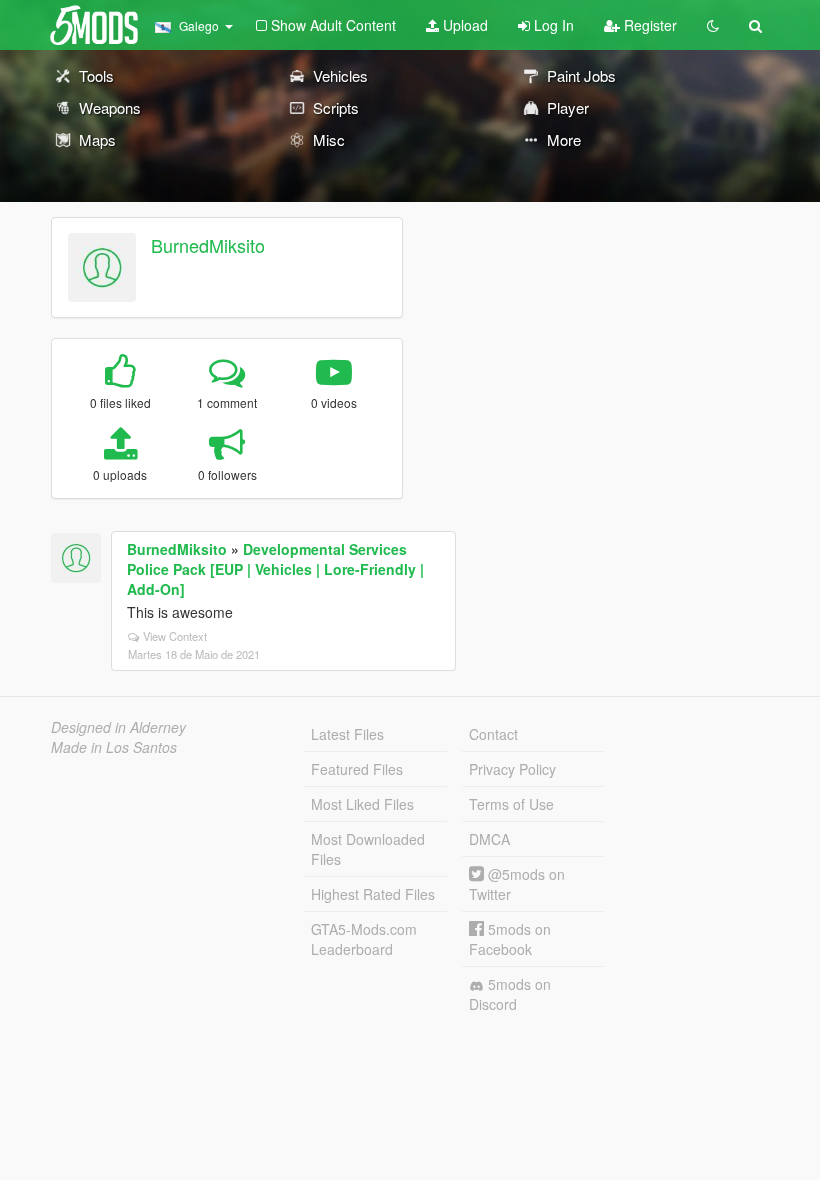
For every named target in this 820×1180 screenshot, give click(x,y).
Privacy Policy (512, 769)
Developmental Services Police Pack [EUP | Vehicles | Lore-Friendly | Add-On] (275, 569)
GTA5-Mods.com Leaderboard (364, 939)
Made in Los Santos (114, 747)
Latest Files (347, 734)
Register (648, 25)
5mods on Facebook (510, 939)
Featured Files (357, 769)
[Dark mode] (713, 25)
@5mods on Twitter (517, 884)
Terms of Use (511, 804)
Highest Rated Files (373, 894)
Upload (463, 25)
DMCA (489, 839)
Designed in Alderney (118, 727)
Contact (493, 734)
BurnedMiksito (208, 245)
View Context (175, 636)
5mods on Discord (510, 994)
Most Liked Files (362, 804)
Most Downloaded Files (368, 849)
